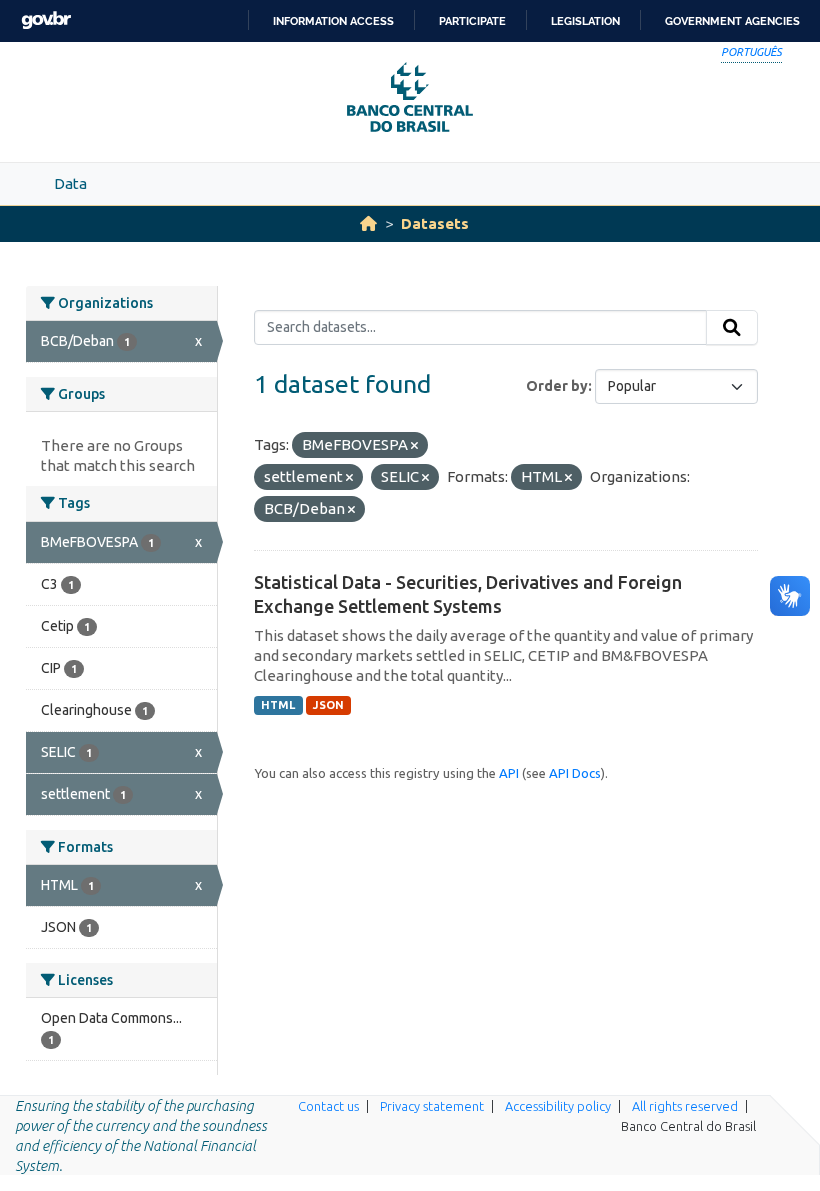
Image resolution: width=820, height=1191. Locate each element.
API (509, 773)
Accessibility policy (558, 1106)
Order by (557, 386)
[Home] (368, 223)
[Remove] (414, 446)
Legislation (585, 21)
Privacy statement (432, 1106)
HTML (278, 705)
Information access (333, 21)
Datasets (435, 223)
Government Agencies (732, 21)
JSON (328, 705)
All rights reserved (685, 1106)
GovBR (46, 20)
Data (70, 183)
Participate (472, 21)
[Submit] (732, 328)
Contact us (328, 1106)
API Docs (575, 773)
